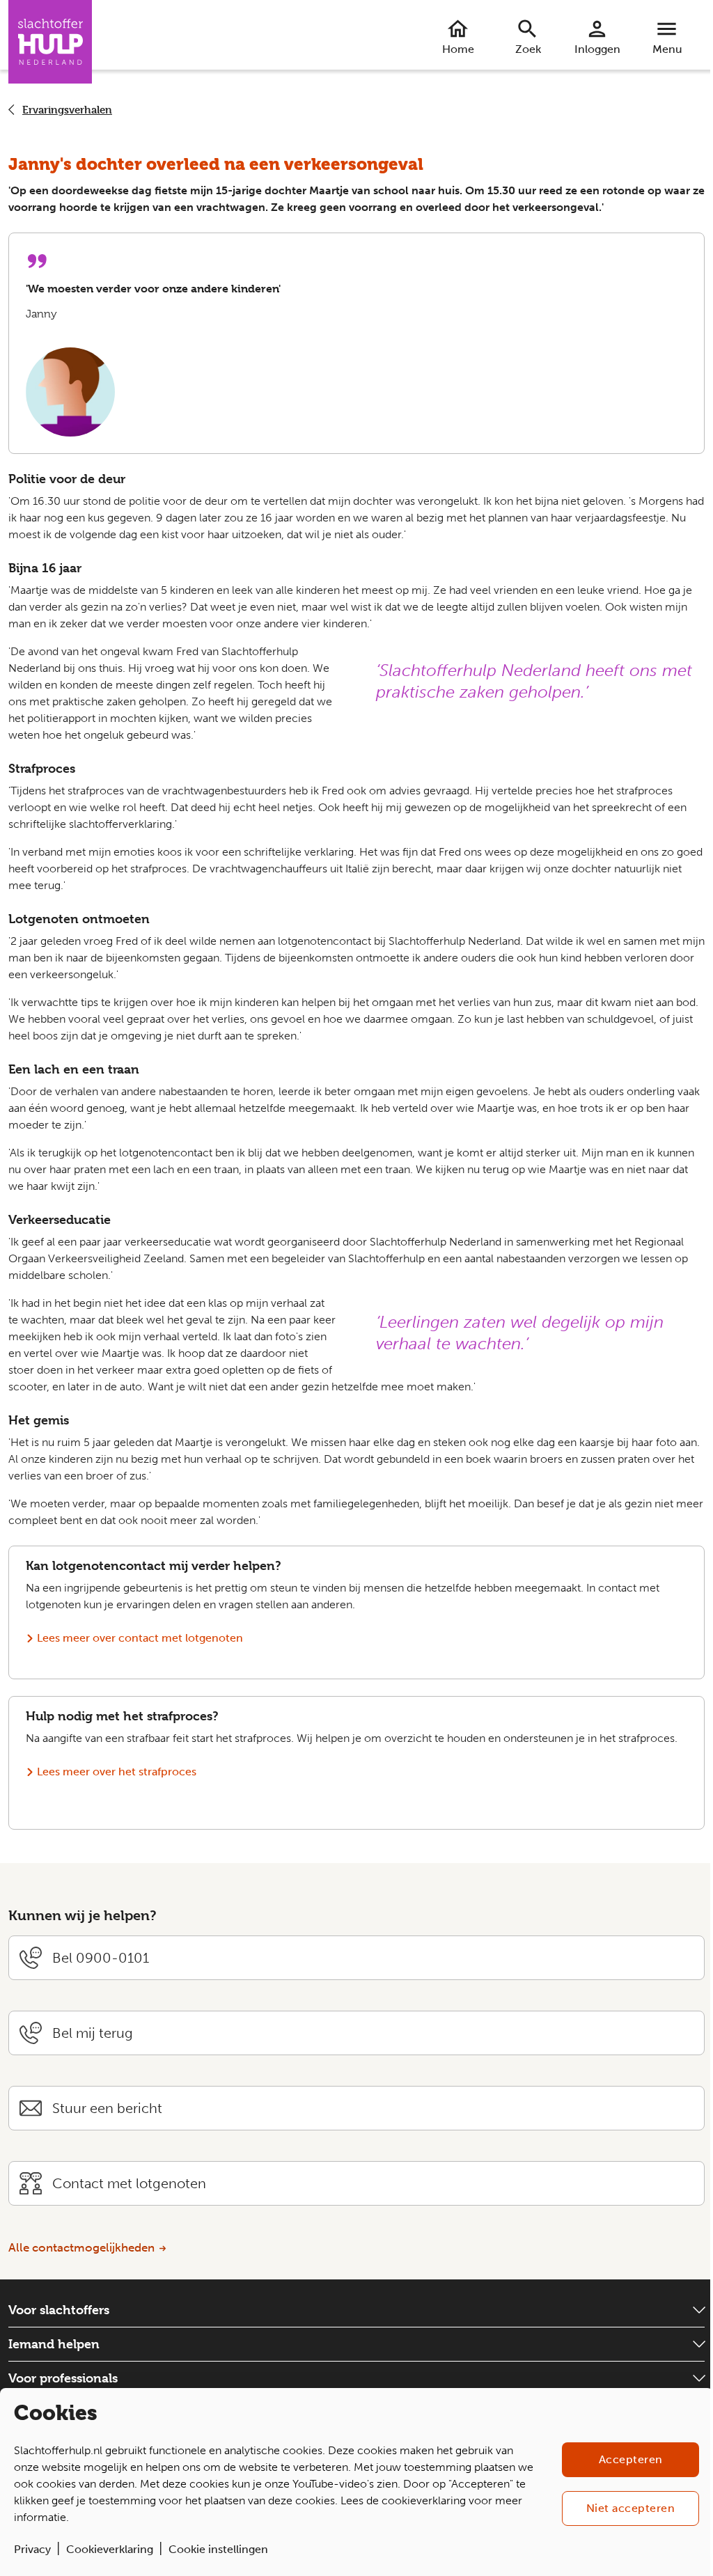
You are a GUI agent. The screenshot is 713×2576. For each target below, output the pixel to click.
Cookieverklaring (110, 2549)
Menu (667, 49)
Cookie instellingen (218, 2549)
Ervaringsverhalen (67, 110)
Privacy (32, 2549)
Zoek (528, 49)
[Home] (50, 42)
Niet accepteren (631, 2508)
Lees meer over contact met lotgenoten (140, 1638)
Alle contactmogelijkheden (81, 2247)
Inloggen (597, 49)
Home (458, 49)
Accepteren (631, 2459)
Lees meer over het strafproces (117, 1772)
